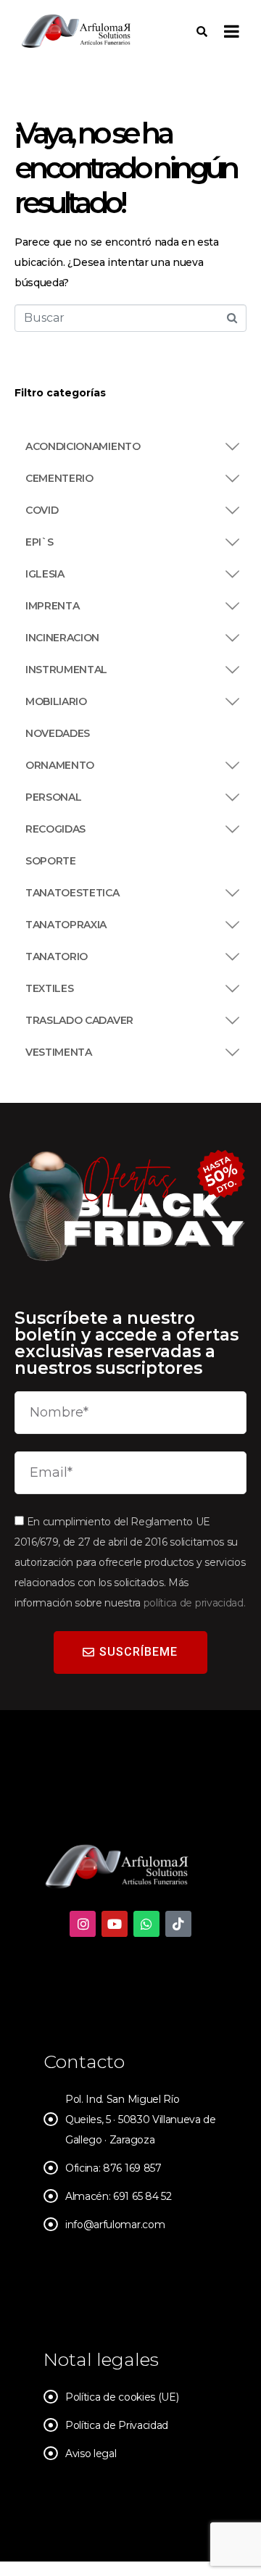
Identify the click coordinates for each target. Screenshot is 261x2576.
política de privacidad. (195, 1603)
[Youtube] (115, 1924)
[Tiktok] (178, 1924)
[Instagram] (83, 1924)
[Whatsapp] (146, 1924)
